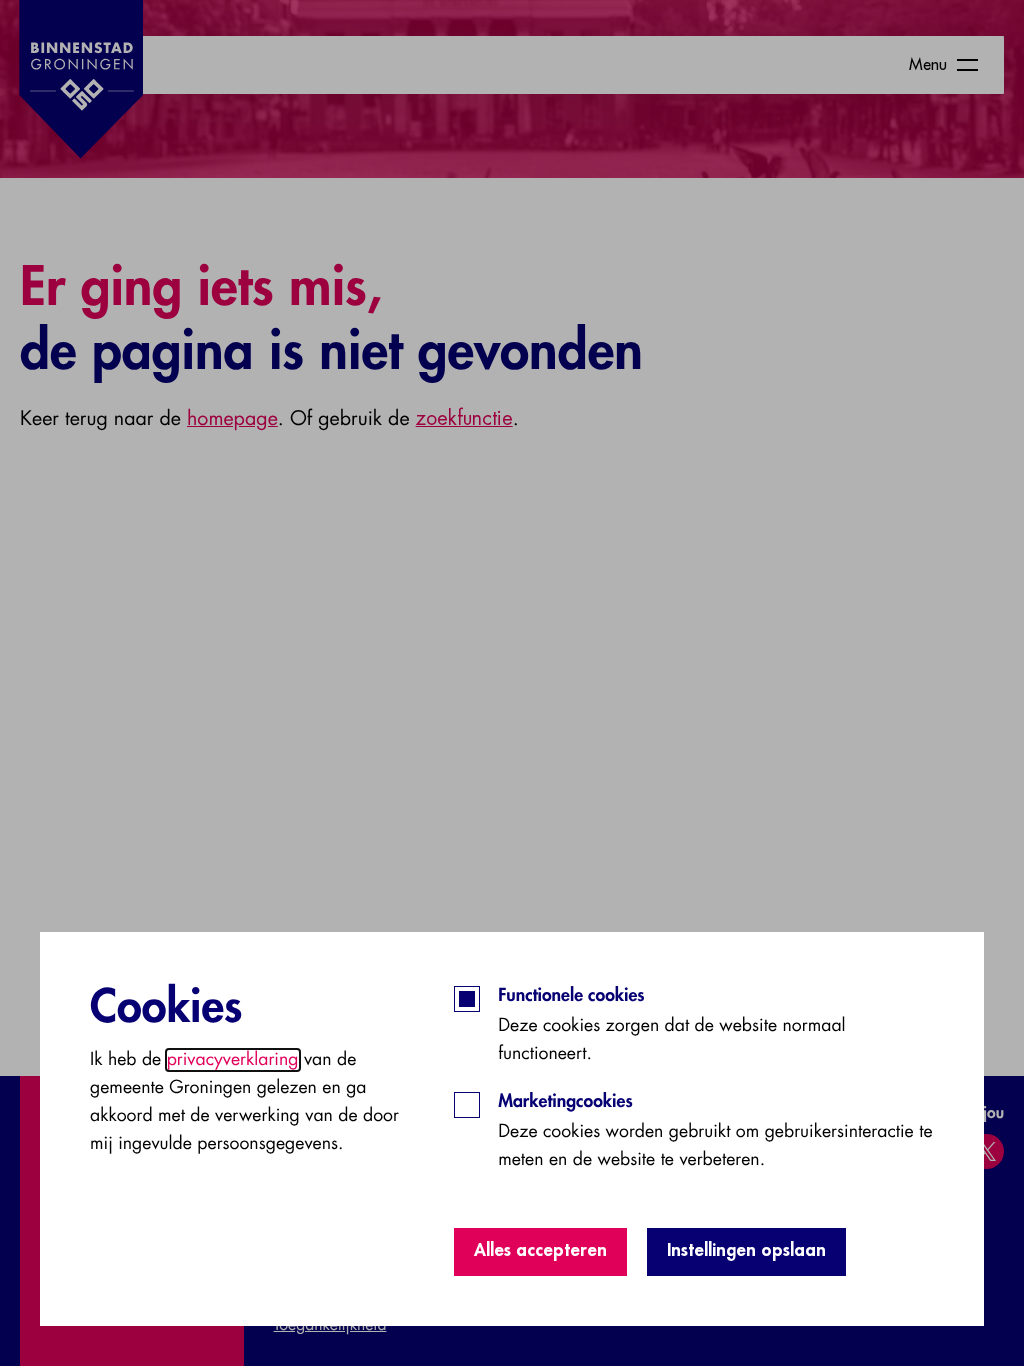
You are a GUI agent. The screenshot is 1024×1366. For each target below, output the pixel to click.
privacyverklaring (233, 1060)
